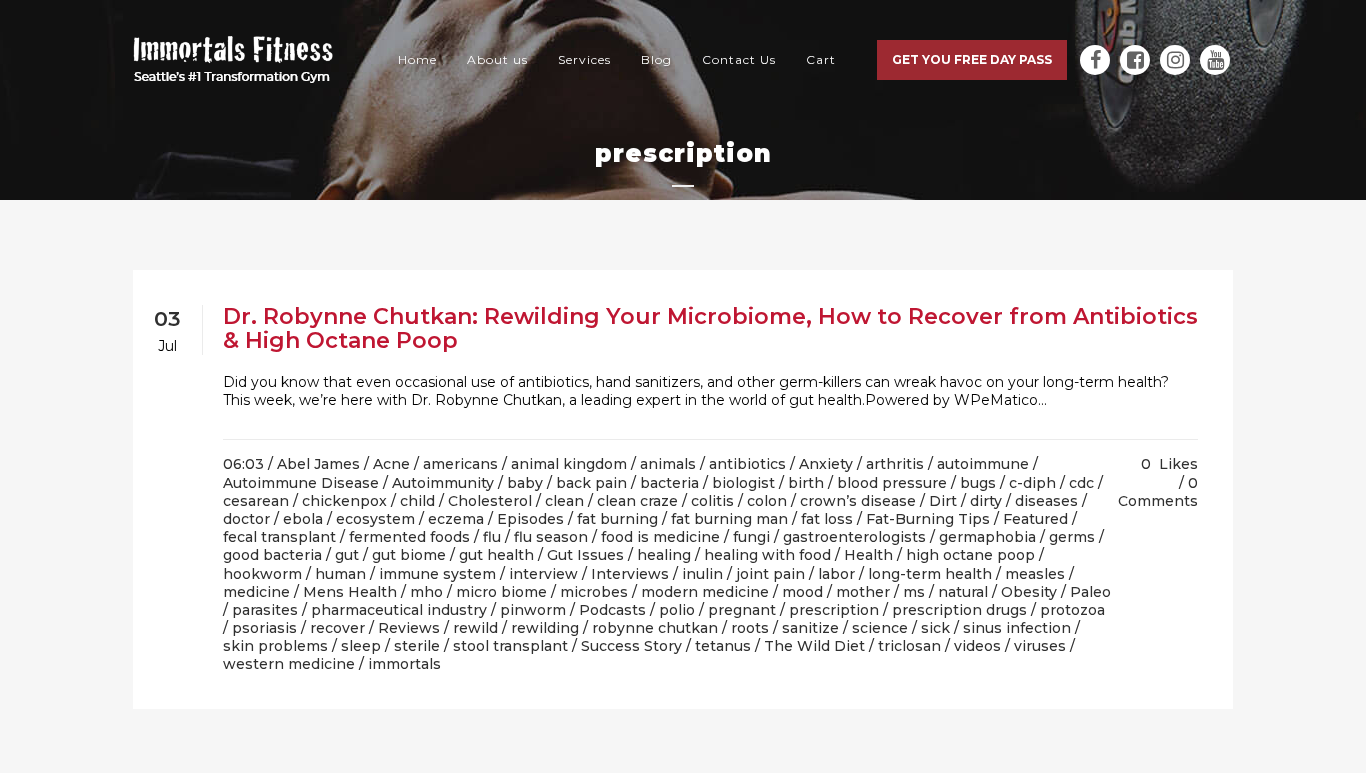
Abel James (318, 464)
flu (492, 537)
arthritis (895, 464)
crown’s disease (858, 501)
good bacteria (272, 555)
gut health (496, 555)
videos (977, 646)
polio (677, 610)
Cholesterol (490, 501)
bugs (978, 483)
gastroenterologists (854, 537)
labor (836, 574)
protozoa (1072, 610)
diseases (1046, 501)
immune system (437, 574)
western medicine (289, 664)
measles (1035, 574)
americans (460, 464)
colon (767, 501)
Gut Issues (585, 555)
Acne (391, 464)
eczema (456, 519)
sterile (417, 646)
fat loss (827, 519)
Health (868, 555)
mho (426, 592)
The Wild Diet (814, 646)
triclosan (909, 646)
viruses (1040, 646)
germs (1072, 537)
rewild (475, 628)
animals (668, 464)
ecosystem (375, 519)
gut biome (409, 555)
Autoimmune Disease (301, 483)
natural (963, 592)
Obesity (1029, 592)
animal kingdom (569, 464)
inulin (702, 574)
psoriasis (264, 628)
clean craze (637, 501)
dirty (986, 501)
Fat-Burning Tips (928, 519)
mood (802, 592)
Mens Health (350, 592)
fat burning (617, 519)
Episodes (530, 519)
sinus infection (1017, 628)
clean (564, 501)
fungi (751, 537)
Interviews (630, 574)
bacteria (669, 483)
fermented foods (409, 537)
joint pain (770, 574)
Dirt (943, 501)
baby (525, 483)
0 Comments (1158, 492)
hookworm (262, 574)
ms (914, 592)
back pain (591, 483)
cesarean (256, 501)
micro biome (501, 592)
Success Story (631, 646)
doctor (246, 519)
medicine (256, 592)
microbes (594, 592)
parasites (265, 610)
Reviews (409, 628)
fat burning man (729, 519)
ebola (303, 519)
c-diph (1032, 483)
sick (935, 628)
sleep (361, 646)
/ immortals (400, 664)
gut (347, 555)
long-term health (930, 574)
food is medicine (660, 537)
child (417, 501)
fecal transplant (279, 537)
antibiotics (747, 464)
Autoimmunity (443, 483)
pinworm (533, 610)
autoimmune (983, 464)
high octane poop (970, 555)
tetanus (723, 646)
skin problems (275, 646)
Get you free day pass (972, 59)
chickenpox (344, 501)
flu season (551, 537)
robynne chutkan (655, 628)
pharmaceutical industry (399, 610)
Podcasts (612, 610)
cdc (1081, 483)
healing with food (767, 555)
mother (863, 592)
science (880, 628)
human (340, 574)
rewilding (545, 628)
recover (337, 628)
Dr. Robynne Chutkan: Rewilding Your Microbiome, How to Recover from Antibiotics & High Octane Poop (710, 328)
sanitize (810, 628)
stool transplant (510, 646)
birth (806, 483)
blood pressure (892, 483)
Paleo (1090, 592)
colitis (712, 501)
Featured (1035, 519)
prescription (834, 610)
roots (750, 628)
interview (543, 574)
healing (664, 555)
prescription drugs (959, 610)
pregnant (742, 610)
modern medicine (705, 592)
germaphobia (987, 537)
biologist (743, 483)
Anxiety (826, 464)
